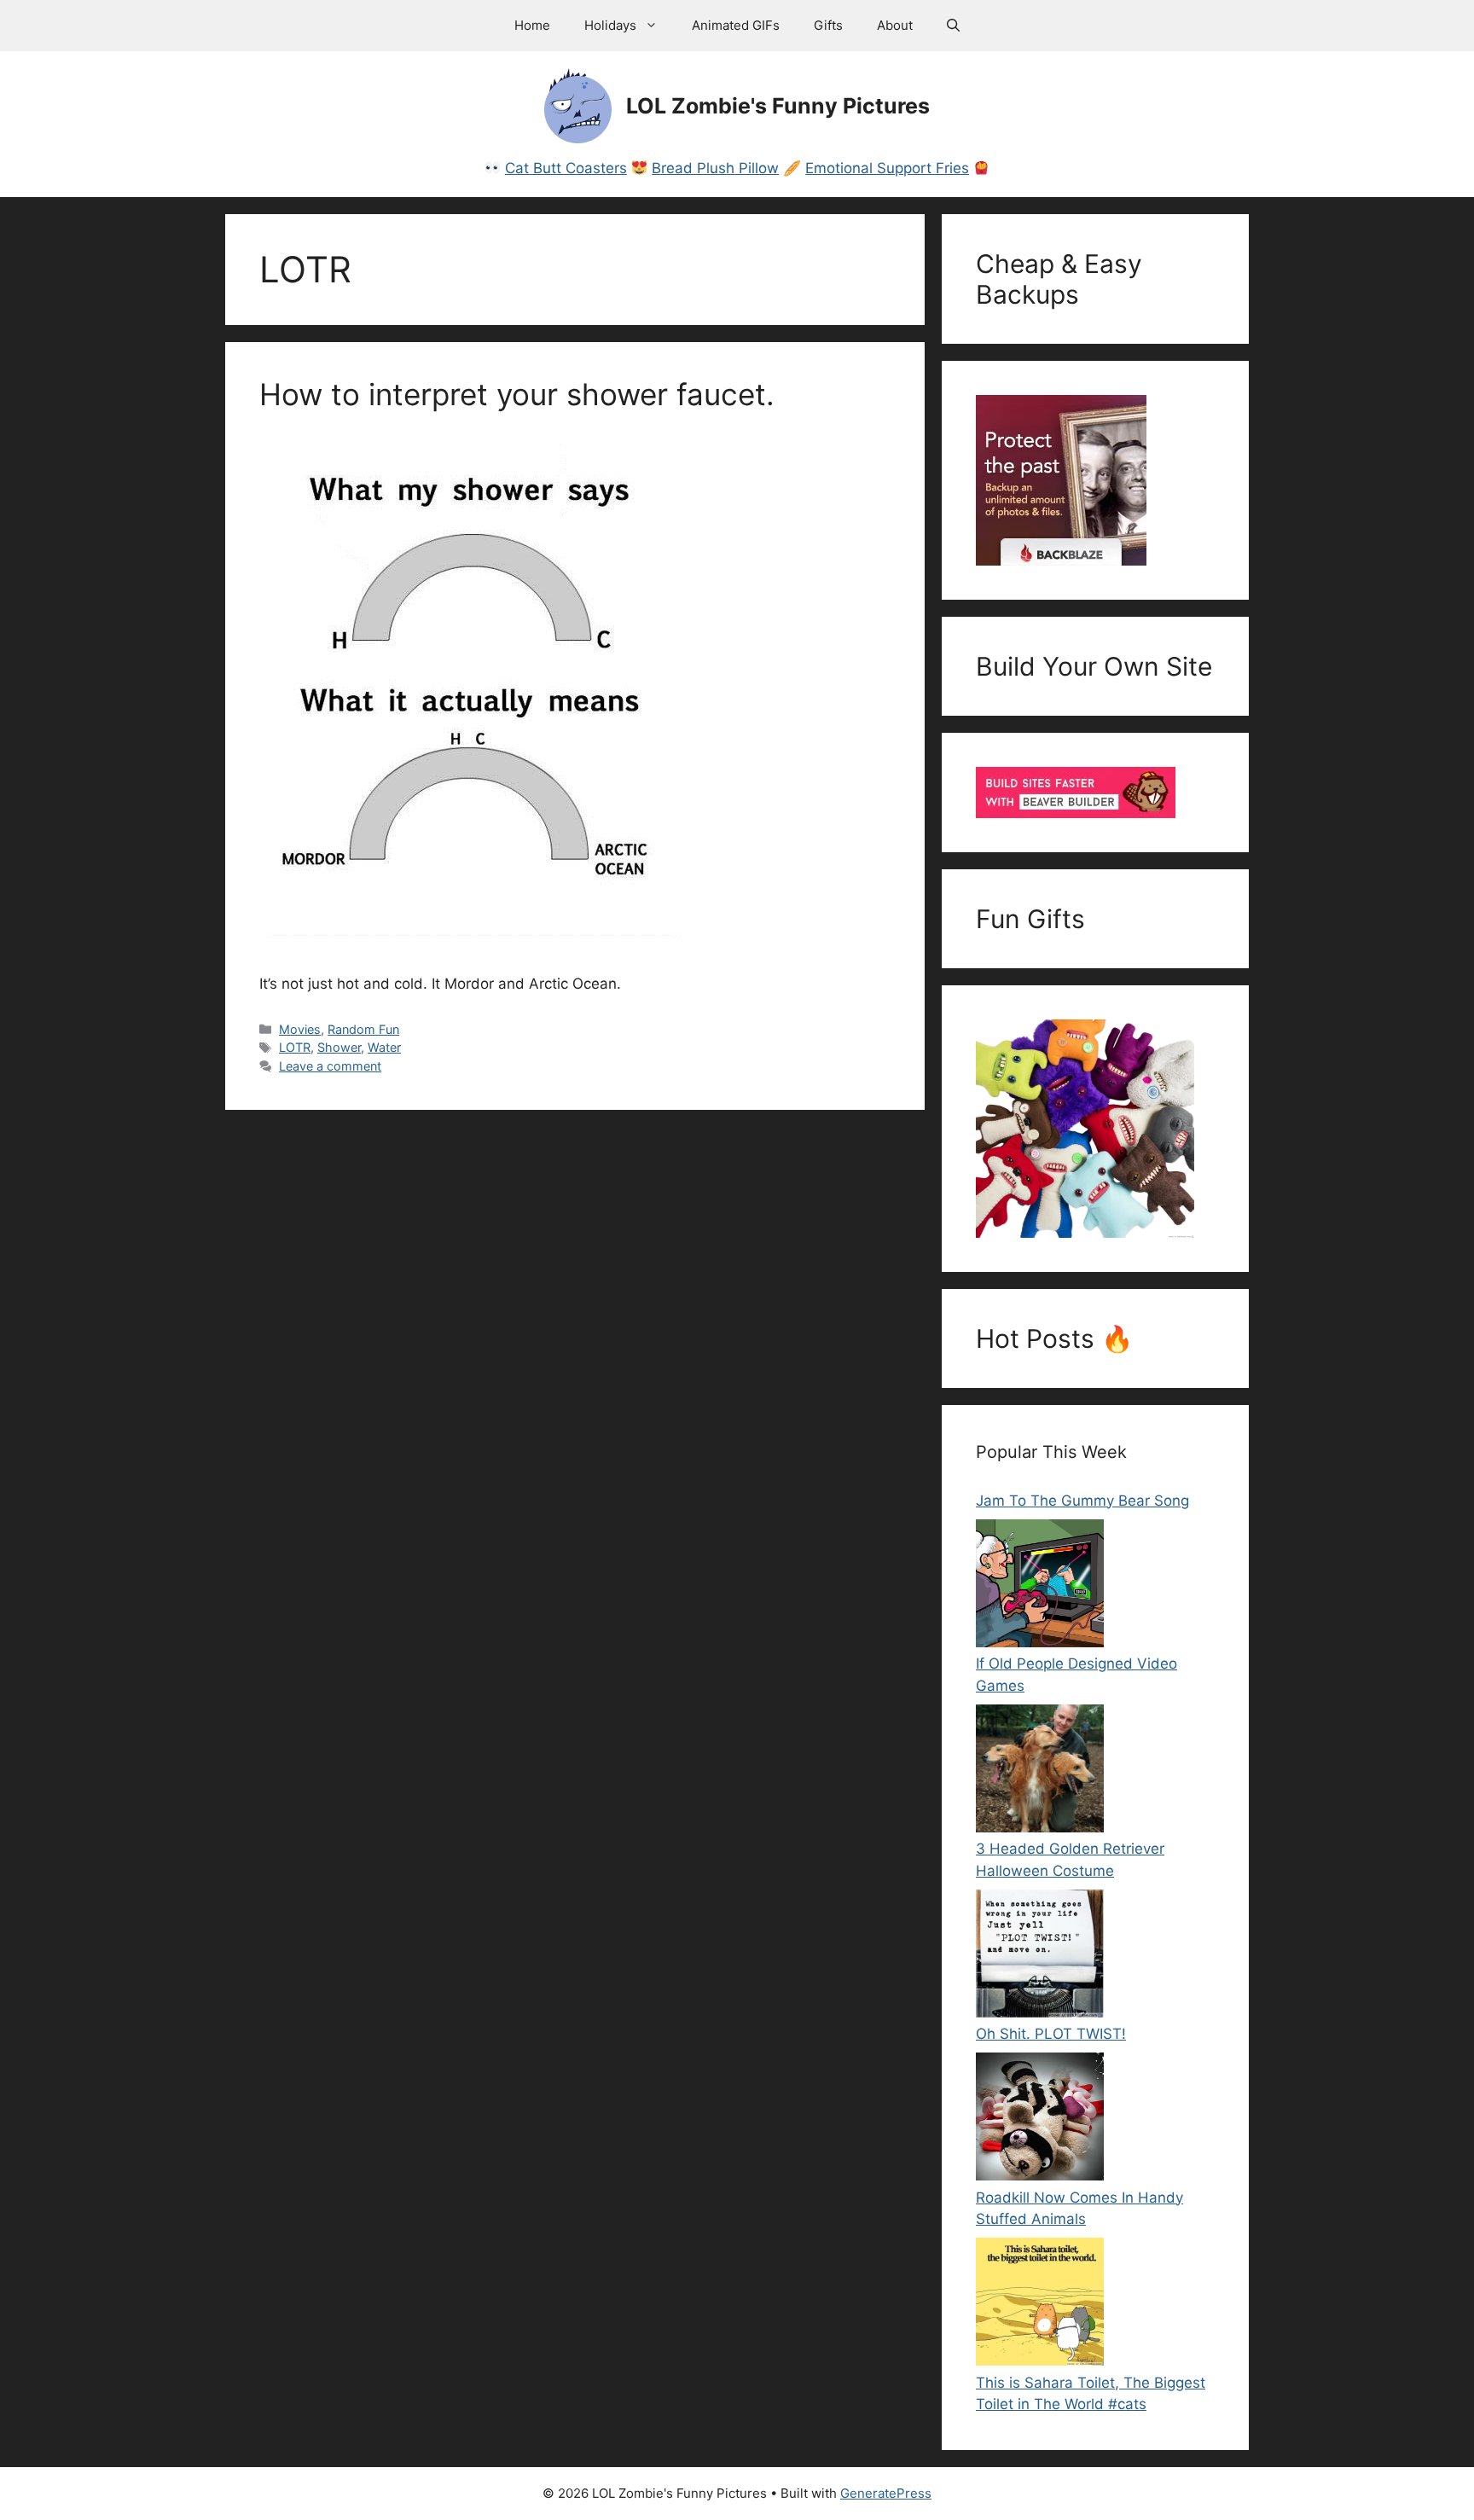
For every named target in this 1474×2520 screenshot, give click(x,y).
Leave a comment (330, 1066)
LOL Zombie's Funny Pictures (778, 106)
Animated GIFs (736, 25)
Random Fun (363, 1029)
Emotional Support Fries (887, 168)
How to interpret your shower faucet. (517, 394)
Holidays (610, 25)
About (895, 25)
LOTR (295, 1047)
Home (532, 25)
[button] (953, 26)
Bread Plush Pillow (715, 168)
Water (384, 1047)
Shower (339, 1047)
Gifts (828, 25)
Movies (300, 1029)
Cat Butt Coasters (566, 168)
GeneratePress (886, 2493)
